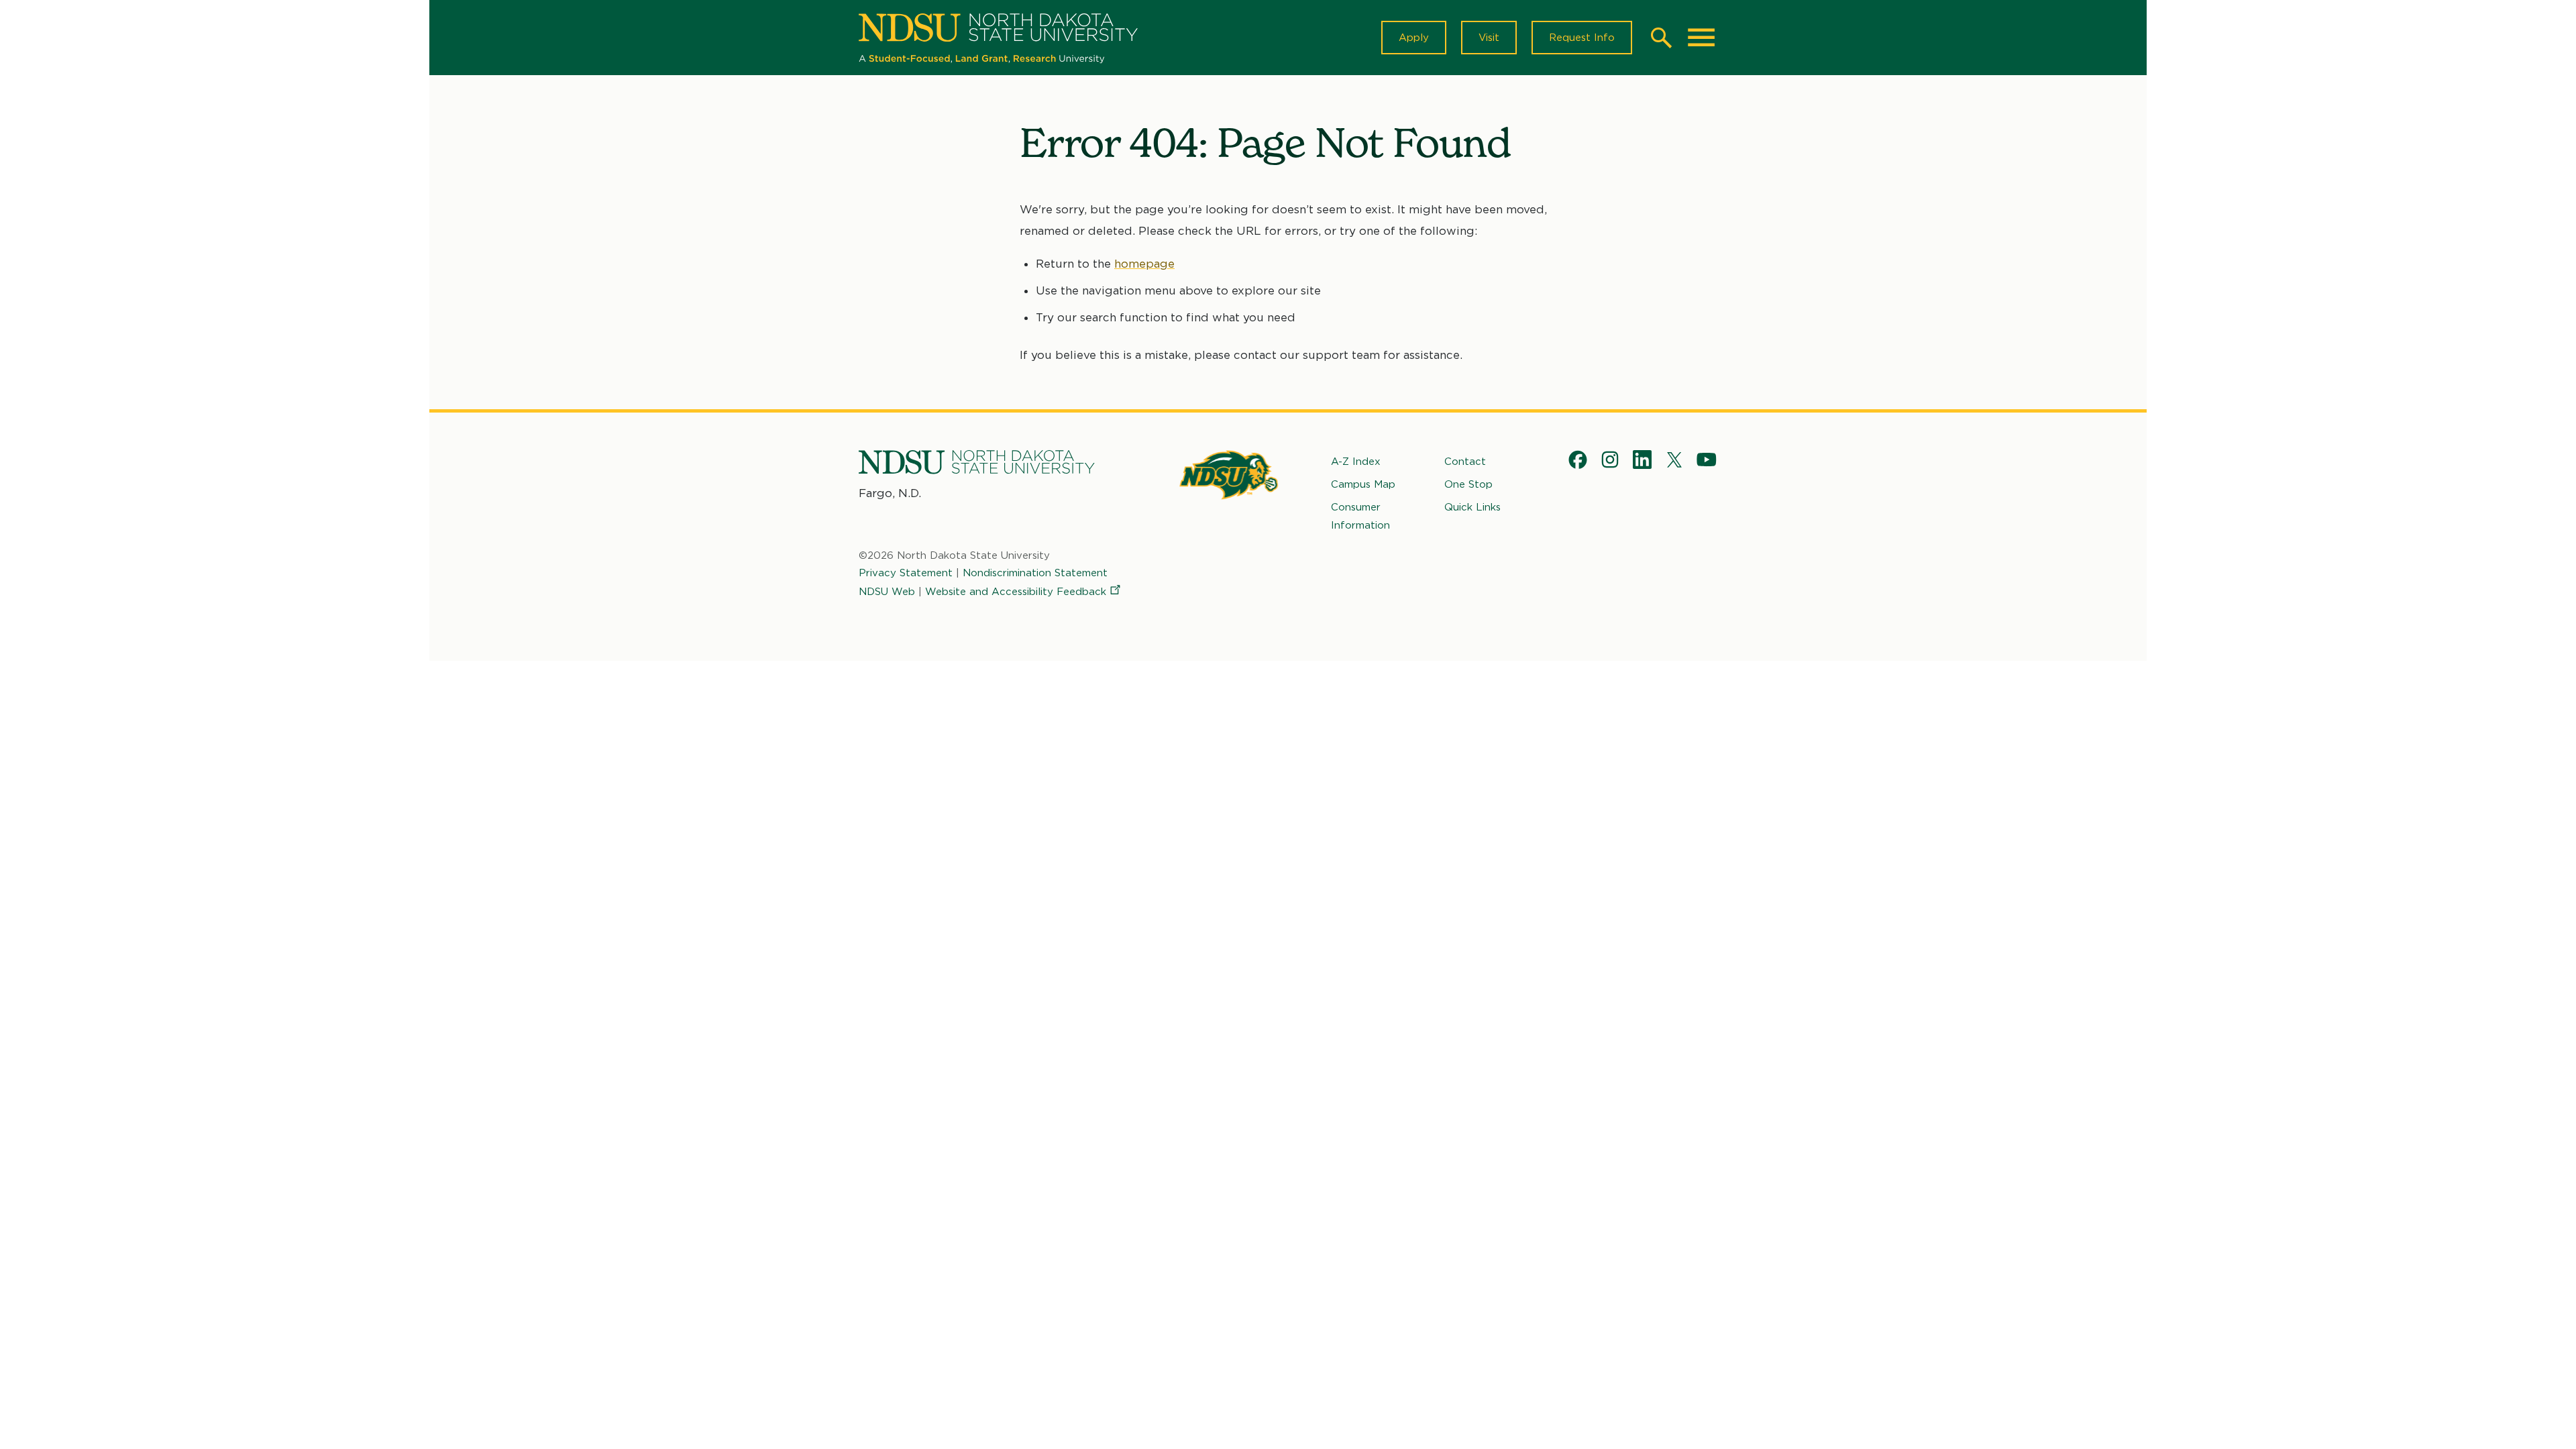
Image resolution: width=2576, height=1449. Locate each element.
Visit (1489, 38)
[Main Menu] (1701, 38)
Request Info (1582, 38)
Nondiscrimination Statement (1035, 573)
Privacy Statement (906, 573)
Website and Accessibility (1016, 592)
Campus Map (1363, 484)
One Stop (1468, 484)
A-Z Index (1356, 462)
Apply (1414, 38)
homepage (1144, 264)
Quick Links (1472, 507)
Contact (1465, 462)
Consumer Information (1360, 516)
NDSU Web (887, 592)
